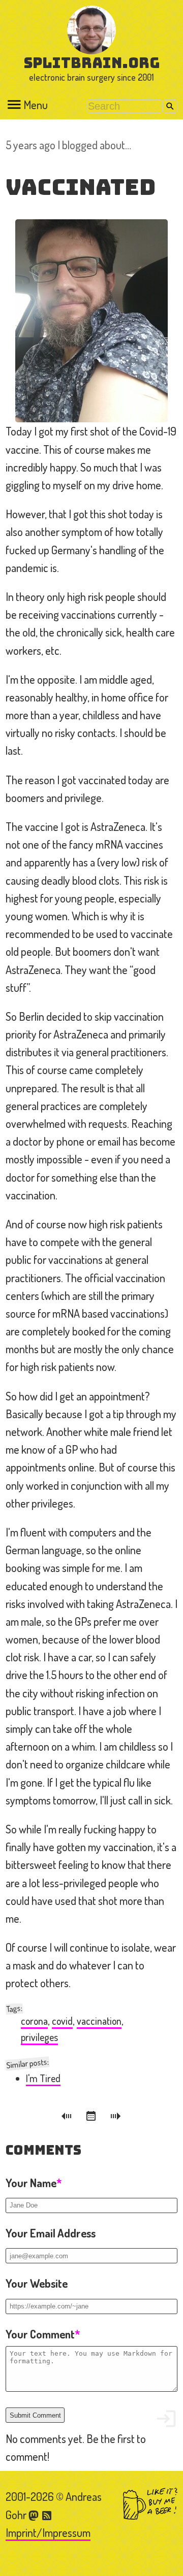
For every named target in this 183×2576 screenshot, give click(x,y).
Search (170, 106)
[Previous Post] (68, 2118)
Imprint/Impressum (48, 2532)
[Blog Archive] (93, 2118)
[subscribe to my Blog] (47, 2515)
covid (62, 2021)
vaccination (99, 2021)
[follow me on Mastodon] (35, 2515)
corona (34, 2021)
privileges (39, 2037)
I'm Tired (43, 2078)
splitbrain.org (92, 63)
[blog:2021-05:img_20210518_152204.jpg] (91, 321)
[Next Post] (116, 2118)
